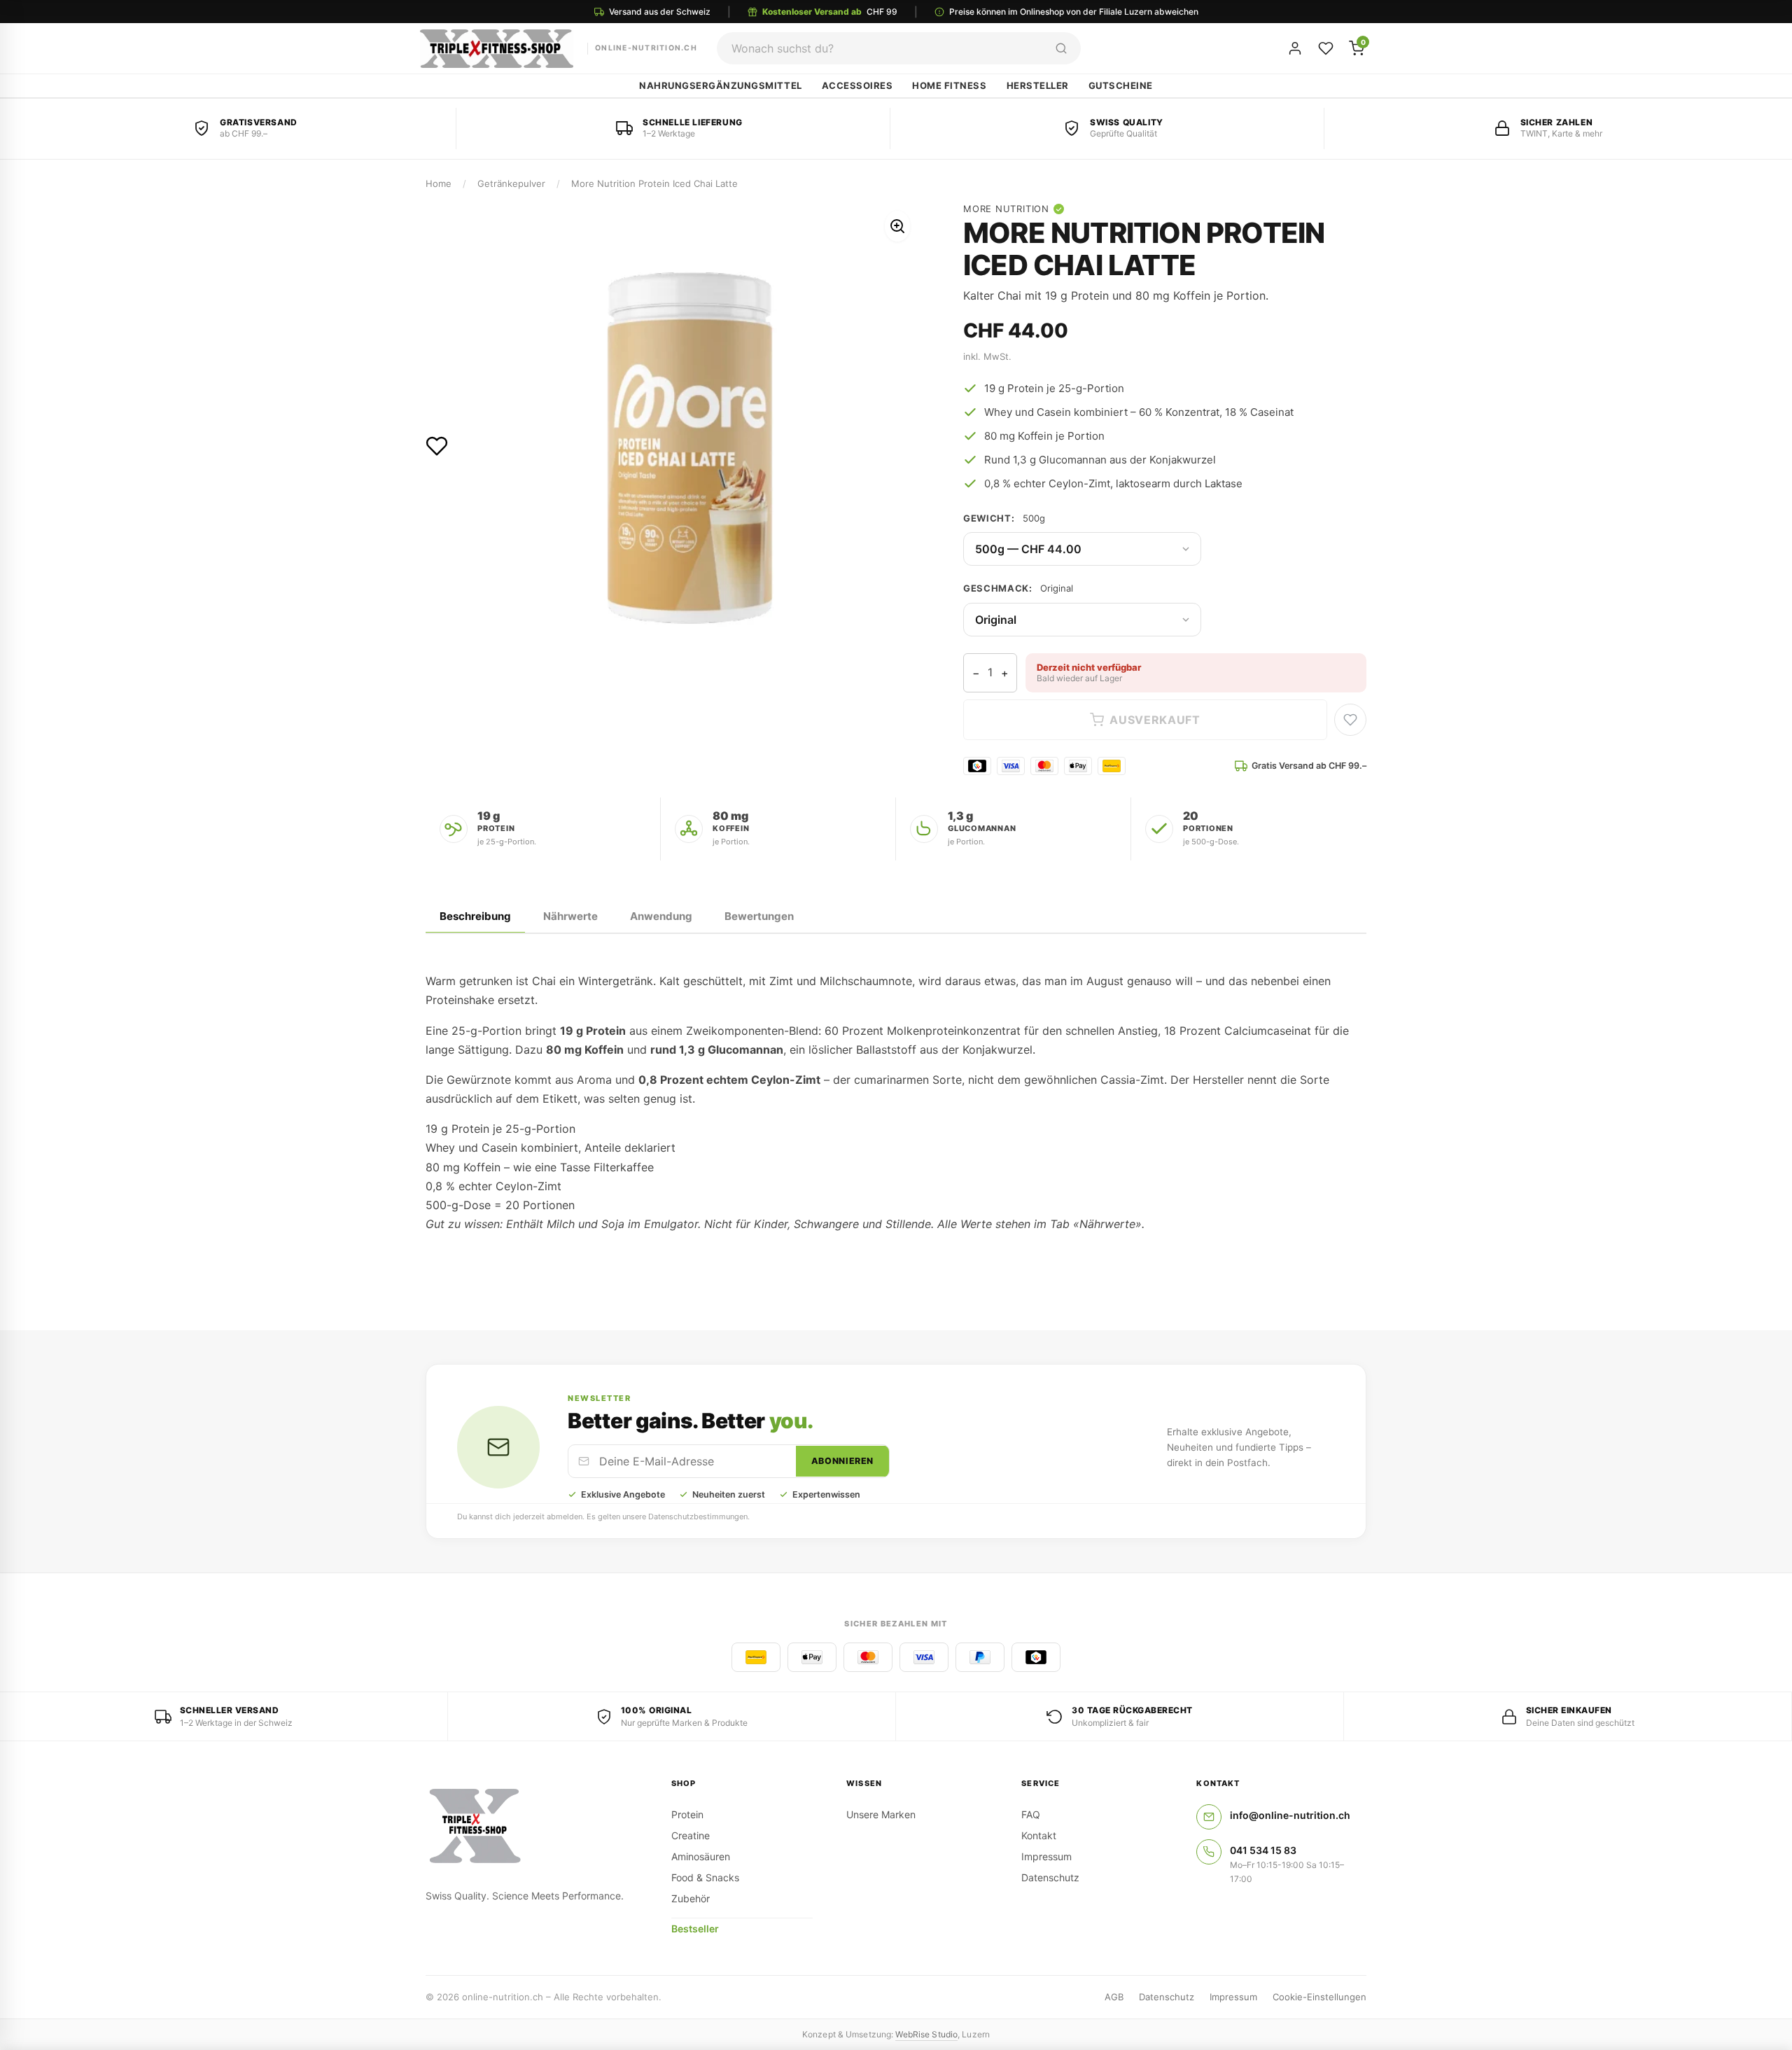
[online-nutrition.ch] (532, 1827)
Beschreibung (475, 916)
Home (439, 183)
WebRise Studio (926, 2034)
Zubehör (691, 1898)
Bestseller (695, 1929)
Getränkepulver (511, 183)
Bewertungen (759, 916)
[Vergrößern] (897, 226)
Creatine (691, 1835)
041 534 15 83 (1263, 1850)
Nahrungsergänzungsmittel (720, 85)
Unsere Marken (881, 1814)
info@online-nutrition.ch (1290, 1815)
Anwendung (661, 916)
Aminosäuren (701, 1856)
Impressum (1046, 1856)
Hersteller (1038, 85)
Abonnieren (842, 1461)
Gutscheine (1121, 85)
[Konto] (1295, 48)
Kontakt (1039, 1835)
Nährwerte (570, 916)
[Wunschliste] (1326, 48)
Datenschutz (1050, 1877)
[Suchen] (1061, 48)
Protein (687, 1814)
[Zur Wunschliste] (437, 446)
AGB (1114, 1997)
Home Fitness (949, 85)
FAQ (1031, 1814)
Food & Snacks (705, 1877)
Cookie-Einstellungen (1319, 1997)
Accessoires (857, 85)
